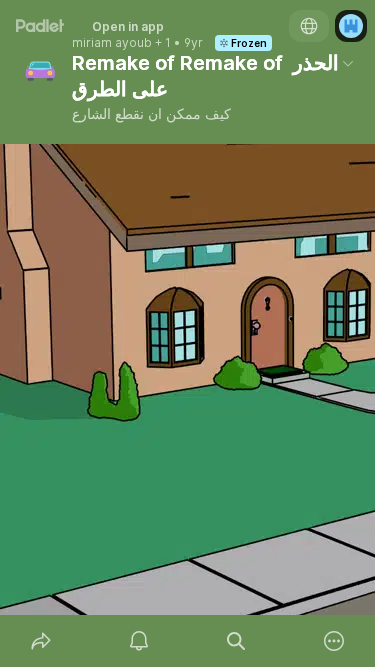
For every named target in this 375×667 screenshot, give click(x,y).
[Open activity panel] (139, 641)
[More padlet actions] (334, 641)
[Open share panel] (41, 641)
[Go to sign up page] (351, 26)
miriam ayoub (112, 43)
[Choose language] (309, 26)
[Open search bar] (237, 641)
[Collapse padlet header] (348, 63)
